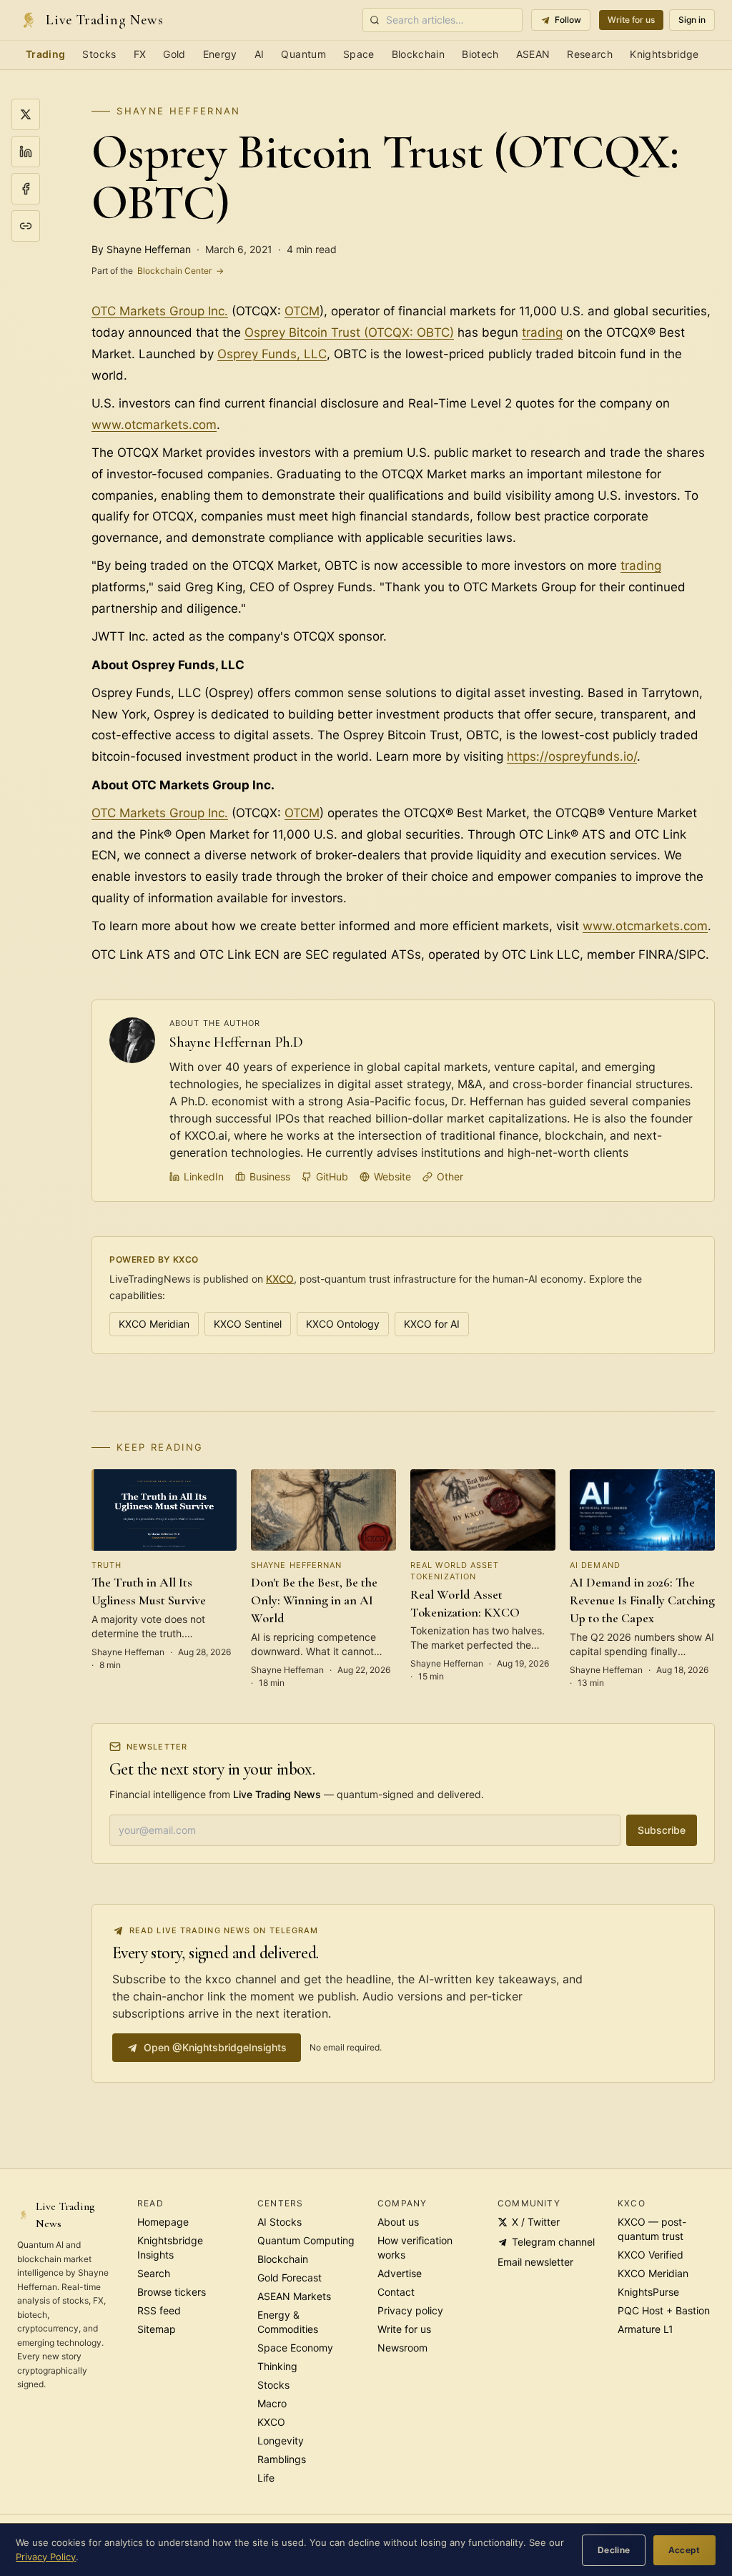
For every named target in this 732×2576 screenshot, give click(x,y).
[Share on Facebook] (26, 189)
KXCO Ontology (343, 1324)
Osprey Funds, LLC (272, 354)
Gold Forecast (290, 2278)
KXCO (280, 1279)
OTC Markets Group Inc (158, 311)
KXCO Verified (651, 2255)
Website (392, 1176)
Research (590, 54)
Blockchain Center (158, 271)
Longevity (281, 2441)
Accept (684, 2550)
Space (359, 54)
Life (266, 2478)
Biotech (480, 54)
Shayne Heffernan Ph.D (236, 1042)
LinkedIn (204, 1176)
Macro (272, 2403)
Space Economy (295, 2348)
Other (450, 1176)
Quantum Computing (306, 2240)
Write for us (631, 20)
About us (398, 2222)
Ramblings (282, 2459)
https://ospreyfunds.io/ (572, 756)
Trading (45, 54)
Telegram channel (553, 2242)
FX (140, 54)
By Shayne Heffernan (141, 249)
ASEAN (533, 54)
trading (542, 332)
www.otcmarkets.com (154, 425)
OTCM (302, 311)
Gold (174, 54)
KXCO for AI (432, 1324)
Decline (614, 2550)
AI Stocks (280, 2222)
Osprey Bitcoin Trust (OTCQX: (331, 332)
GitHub (332, 1176)
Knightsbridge (664, 54)
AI (259, 54)
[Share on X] (26, 114)
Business (270, 1176)
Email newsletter (535, 2262)
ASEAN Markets (294, 2296)
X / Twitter (536, 2222)
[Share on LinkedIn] (26, 152)
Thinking (277, 2366)
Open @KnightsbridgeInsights (215, 2047)
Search (154, 2273)
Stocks (99, 54)
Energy (220, 54)
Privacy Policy (46, 2557)
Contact (396, 2292)
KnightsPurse (648, 2292)
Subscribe (662, 1830)
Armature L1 (646, 2329)
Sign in (692, 20)
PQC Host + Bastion (664, 2310)
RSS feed (159, 2310)
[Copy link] (26, 226)
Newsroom (402, 2348)
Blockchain (419, 54)
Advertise (400, 2273)
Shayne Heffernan (178, 111)
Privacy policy (410, 2310)
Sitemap (157, 2329)
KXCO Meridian (154, 1324)
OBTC (433, 332)
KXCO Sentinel (248, 1324)
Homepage (163, 2222)
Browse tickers (172, 2292)
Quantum (303, 54)
